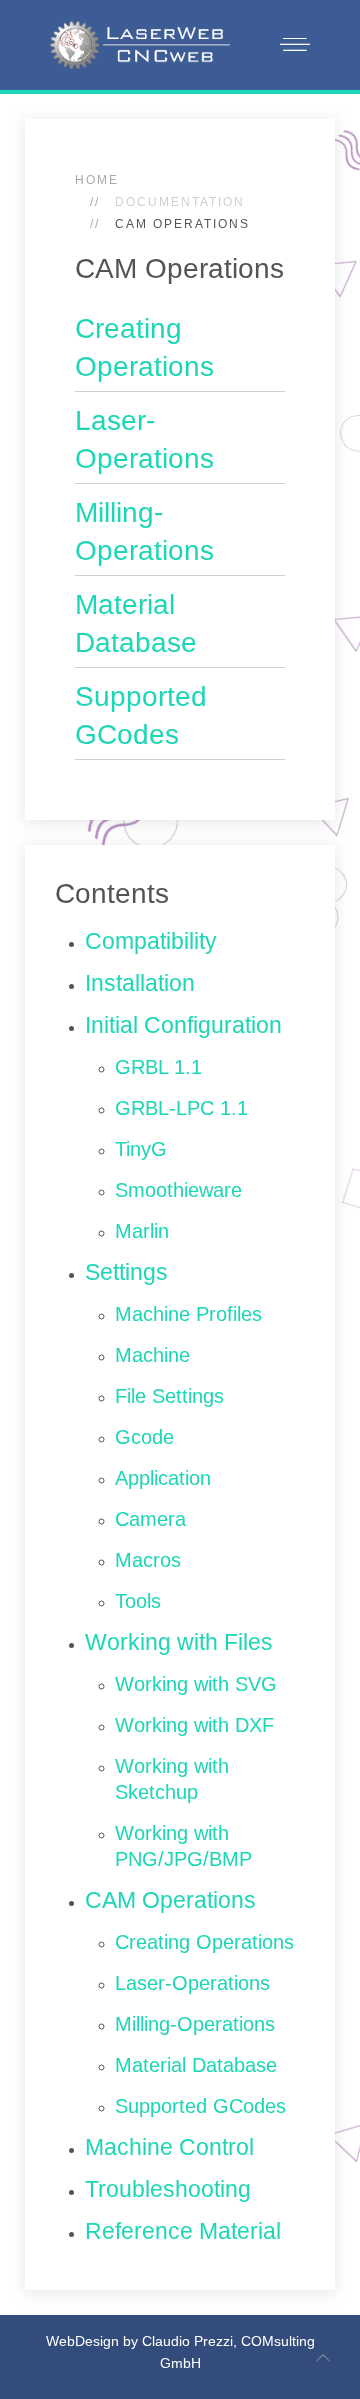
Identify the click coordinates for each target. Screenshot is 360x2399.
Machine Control (169, 2147)
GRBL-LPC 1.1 (181, 1108)
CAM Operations (170, 1900)
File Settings (169, 1396)
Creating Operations (204, 1942)
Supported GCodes (200, 2106)
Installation (140, 983)
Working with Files (179, 1642)
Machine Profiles (188, 1314)
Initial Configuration (183, 1025)
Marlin (142, 1231)
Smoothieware (178, 1190)
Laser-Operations (192, 1983)
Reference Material (183, 2231)
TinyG (141, 1149)
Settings (126, 1272)
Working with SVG (196, 1684)
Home (97, 180)
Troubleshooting (168, 2189)
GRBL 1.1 (158, 1067)
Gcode (144, 1437)
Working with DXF (194, 1725)
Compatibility (151, 941)
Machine (152, 1355)
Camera (150, 1519)
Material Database (196, 2065)
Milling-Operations (195, 2024)
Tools (138, 1601)
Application (163, 1478)
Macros (148, 1560)
